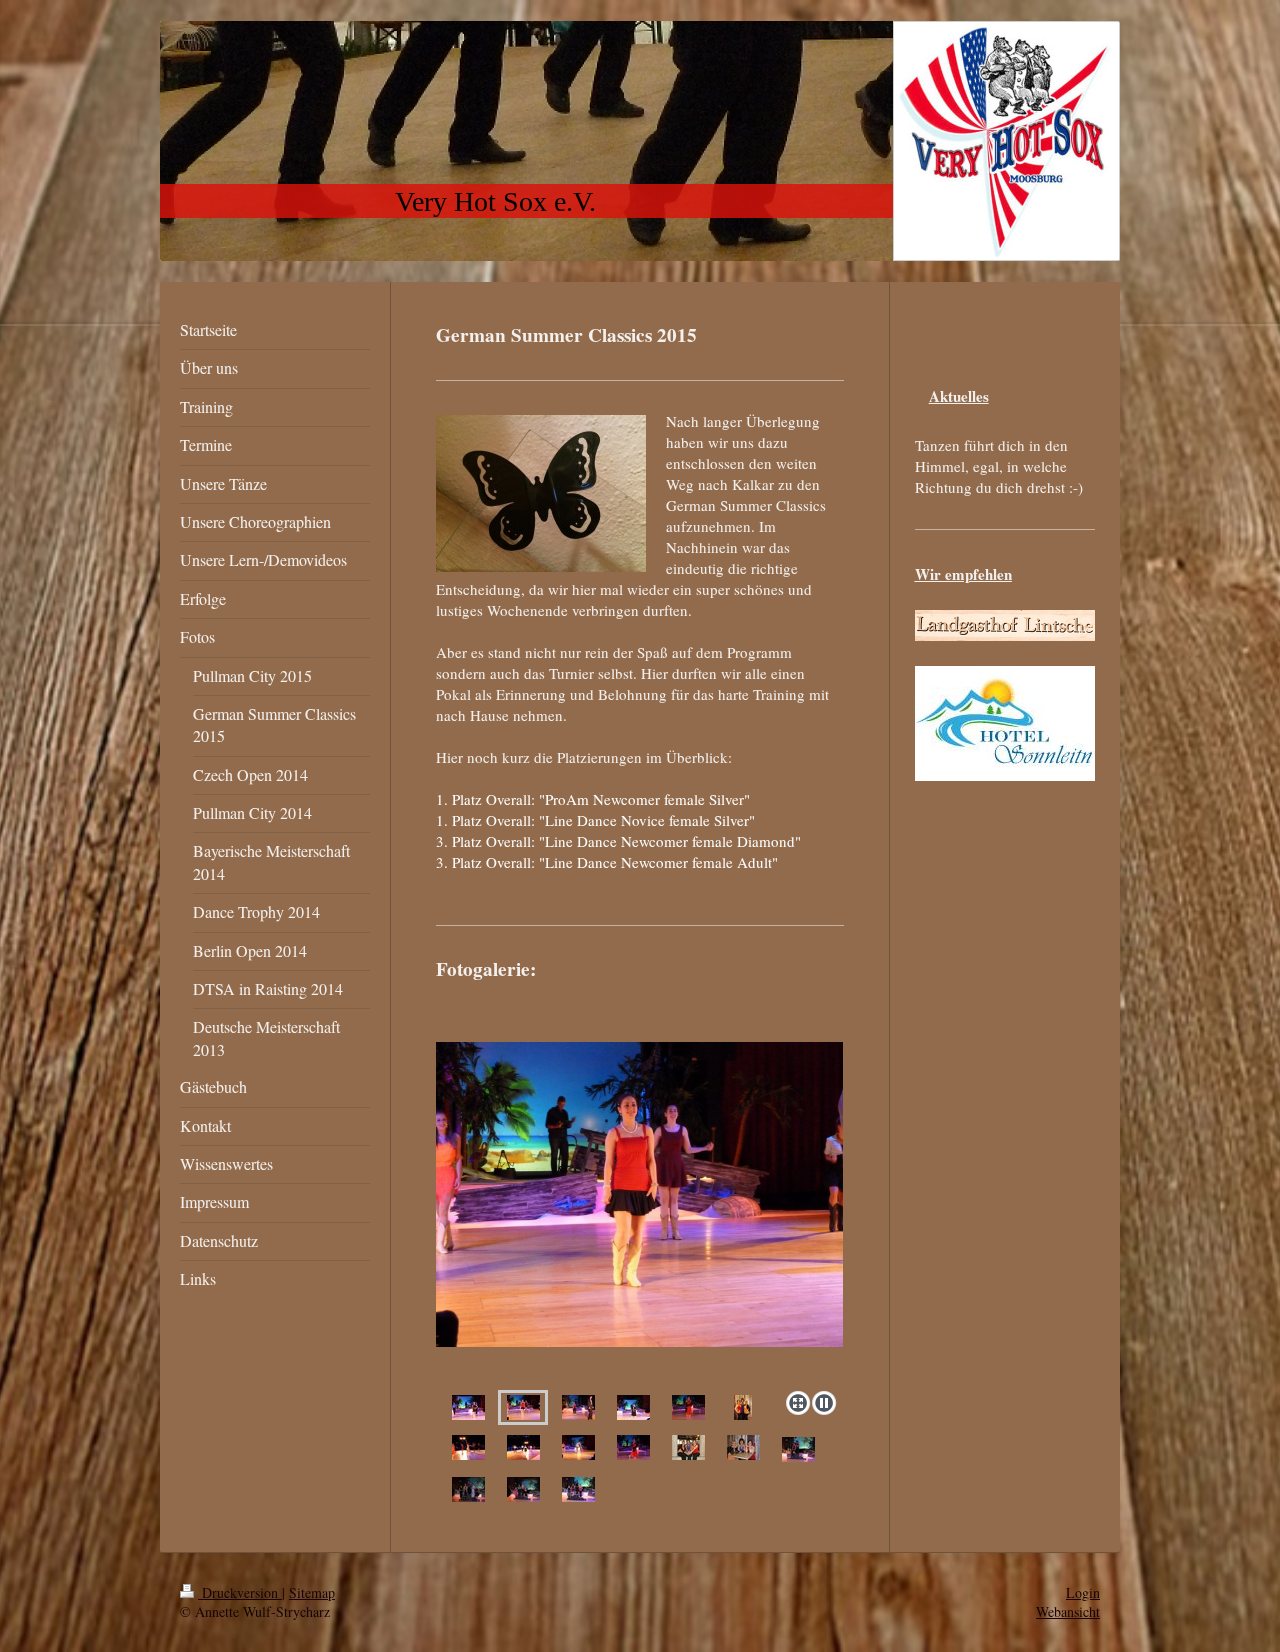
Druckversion (240, 1592)
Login (1083, 1592)
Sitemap (312, 1592)
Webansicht (1068, 1611)
